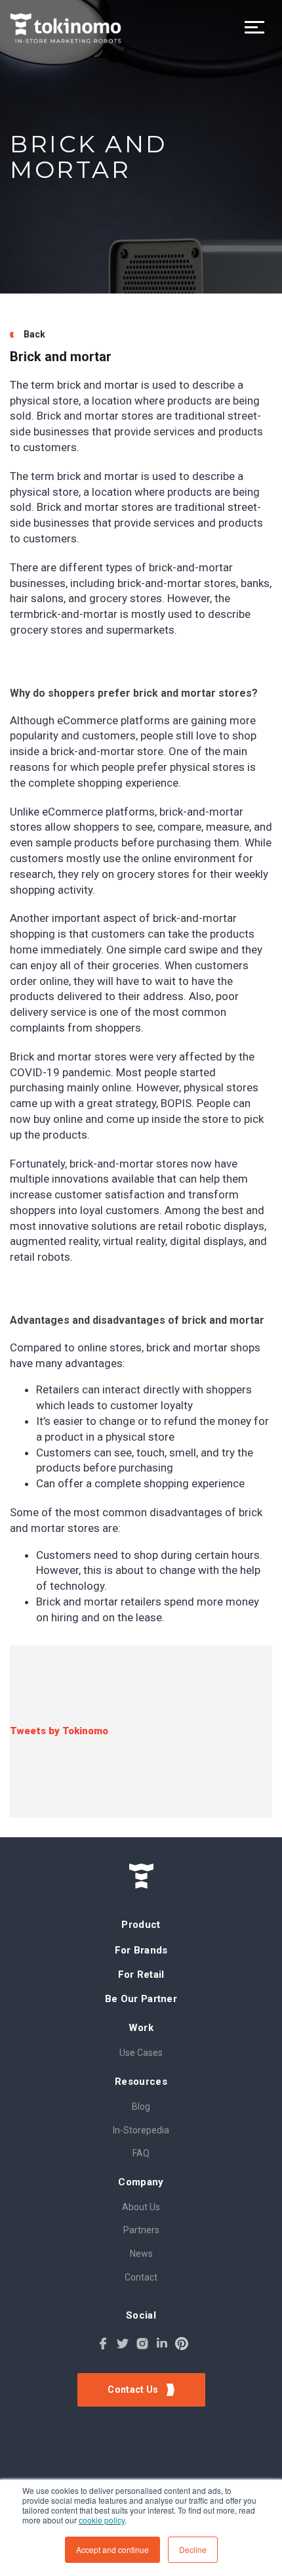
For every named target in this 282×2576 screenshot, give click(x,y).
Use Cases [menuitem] (141, 2053)
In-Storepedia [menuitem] (141, 2130)
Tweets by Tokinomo (59, 1731)
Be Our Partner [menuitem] (141, 1999)
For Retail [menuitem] (141, 1975)
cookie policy (102, 2520)
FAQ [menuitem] (141, 2153)
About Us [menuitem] (141, 2207)
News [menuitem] (141, 2254)
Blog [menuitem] (141, 2107)
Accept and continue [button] (112, 2549)
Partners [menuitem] (141, 2230)
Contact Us (134, 2390)
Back (34, 334)
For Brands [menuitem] (141, 1950)
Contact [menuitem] (141, 2277)
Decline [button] (193, 2549)
